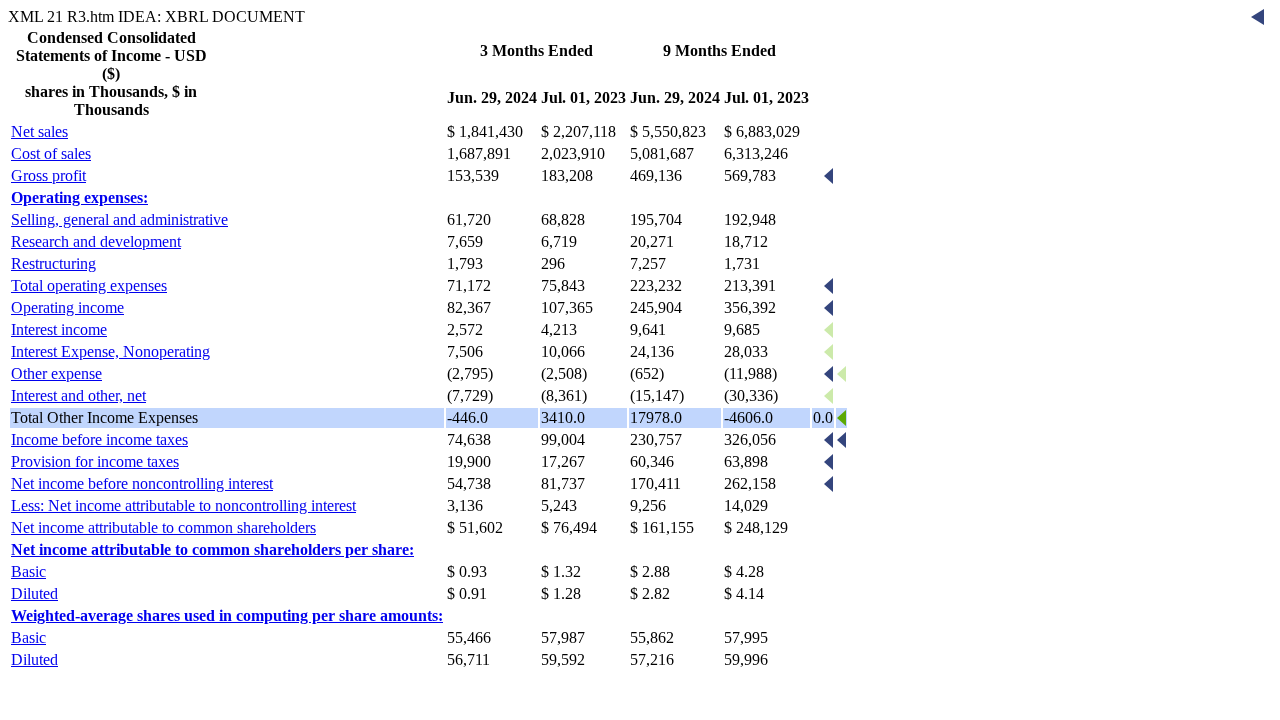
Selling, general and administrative (119, 219)
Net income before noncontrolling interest (142, 483)
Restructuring (53, 263)
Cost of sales (51, 153)
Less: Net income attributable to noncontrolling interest (183, 505)
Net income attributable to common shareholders (163, 527)
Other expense (56, 373)
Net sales (39, 131)
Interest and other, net (78, 395)
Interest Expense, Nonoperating (110, 351)
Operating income (67, 307)
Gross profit (48, 175)
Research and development (96, 241)
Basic (28, 571)
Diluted (34, 593)
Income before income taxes (99, 439)
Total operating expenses (89, 285)
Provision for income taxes (95, 461)
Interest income (59, 329)
